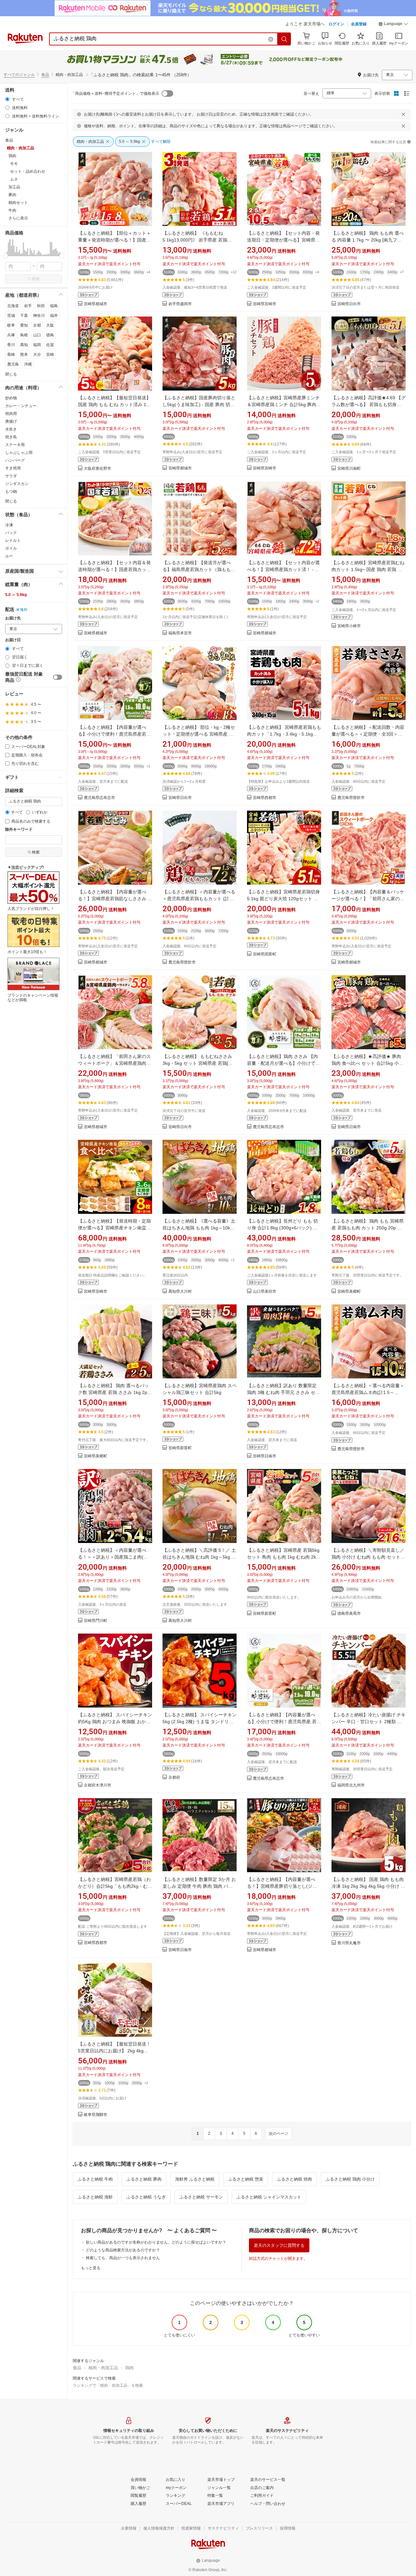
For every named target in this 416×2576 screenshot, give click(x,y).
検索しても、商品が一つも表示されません (123, 2258)
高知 (24, 345)
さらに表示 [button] (18, 218)
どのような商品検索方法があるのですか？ (123, 2250)
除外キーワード (19, 830)
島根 (24, 335)
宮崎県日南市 (349, 1127)
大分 (37, 355)
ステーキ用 (15, 445)
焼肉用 (11, 414)
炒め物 (11, 398)
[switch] (58, 677)
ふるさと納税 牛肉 (95, 2179)
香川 (11, 345)
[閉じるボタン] (403, 114)
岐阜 (11, 325)
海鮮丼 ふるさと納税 (195, 2179)
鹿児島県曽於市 (351, 798)
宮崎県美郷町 (349, 1292)
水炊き (11, 429)
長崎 (11, 355)
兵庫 (11, 335)
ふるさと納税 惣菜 (246, 2179)
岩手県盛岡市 (180, 304)
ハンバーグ (15, 460)
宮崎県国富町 (265, 954)
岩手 (28, 306)
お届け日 (13, 640)
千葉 (24, 316)
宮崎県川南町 (349, 469)
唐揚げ (11, 421)
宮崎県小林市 (349, 626)
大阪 (50, 325)
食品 (45, 75)
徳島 (50, 335)
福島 (54, 306)
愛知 (24, 325)
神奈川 (39, 316)
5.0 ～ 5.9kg (16, 595)
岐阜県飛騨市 (96, 2115)
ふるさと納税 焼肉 (294, 2179)
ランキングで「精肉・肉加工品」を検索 (108, 2385)
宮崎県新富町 (180, 1448)
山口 (37, 335)
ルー (9, 556)
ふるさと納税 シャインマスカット (269, 2197)
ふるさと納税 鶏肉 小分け (350, 2179)
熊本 (24, 355)
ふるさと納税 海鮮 (95, 2197)
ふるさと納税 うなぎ (146, 2197)
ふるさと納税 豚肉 (144, 2179)
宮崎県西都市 (265, 798)
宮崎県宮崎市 (265, 304)
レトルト (13, 541)
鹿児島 (13, 364)
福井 (54, 316)
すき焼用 (13, 468)
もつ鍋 (11, 492)
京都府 (174, 1778)
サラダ (11, 476)
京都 (37, 325)
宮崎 (50, 355)
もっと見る (91, 2268)
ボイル (11, 548)
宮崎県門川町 (96, 1621)
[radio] (7, 99)
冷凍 (9, 525)
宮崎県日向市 (349, 304)
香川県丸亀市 (349, 1943)
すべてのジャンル (19, 75)
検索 (36, 279)
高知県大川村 (180, 1292)
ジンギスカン (17, 484)
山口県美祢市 (265, 1292)
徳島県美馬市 (349, 1614)
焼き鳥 (11, 437)
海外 (24, 610)
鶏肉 (129, 2368)
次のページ (279, 2134)
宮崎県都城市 (96, 304)
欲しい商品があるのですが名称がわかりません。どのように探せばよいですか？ (156, 2242)
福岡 (37, 345)
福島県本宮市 (180, 633)
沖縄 (28, 364)
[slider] (5, 256)
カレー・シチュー (21, 406)
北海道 (13, 306)
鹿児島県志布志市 (99, 798)
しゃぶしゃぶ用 (19, 453)
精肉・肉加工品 (103, 2368)
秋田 (41, 306)
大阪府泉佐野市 (97, 469)
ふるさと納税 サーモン (201, 2197)
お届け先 (13, 618)
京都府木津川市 (97, 1785)
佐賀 (50, 345)
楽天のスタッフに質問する (279, 2245)
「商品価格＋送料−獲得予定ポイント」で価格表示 (115, 93)
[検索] (284, 39)
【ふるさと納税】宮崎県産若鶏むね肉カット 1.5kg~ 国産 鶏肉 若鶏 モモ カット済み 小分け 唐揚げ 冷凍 (368, 569)
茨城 (11, 316)
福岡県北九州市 (351, 1785)
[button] (393, 25)
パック (11, 533)
